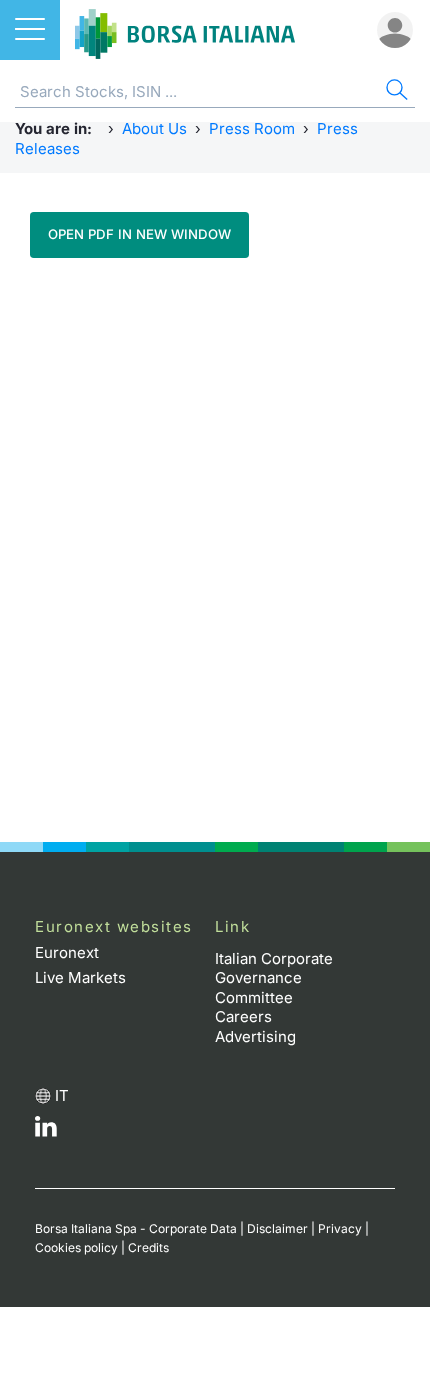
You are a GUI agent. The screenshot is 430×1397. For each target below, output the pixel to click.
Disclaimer (277, 1228)
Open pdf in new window (139, 234)
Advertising (255, 1036)
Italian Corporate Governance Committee (274, 978)
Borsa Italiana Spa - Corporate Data (136, 1228)
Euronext (67, 952)
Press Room (252, 128)
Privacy (340, 1228)
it (62, 1095)
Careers (243, 1016)
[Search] (395, 92)
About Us (154, 128)
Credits (148, 1247)
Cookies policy (76, 1247)
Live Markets (80, 977)
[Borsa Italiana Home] (185, 30)
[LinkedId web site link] (46, 1131)
